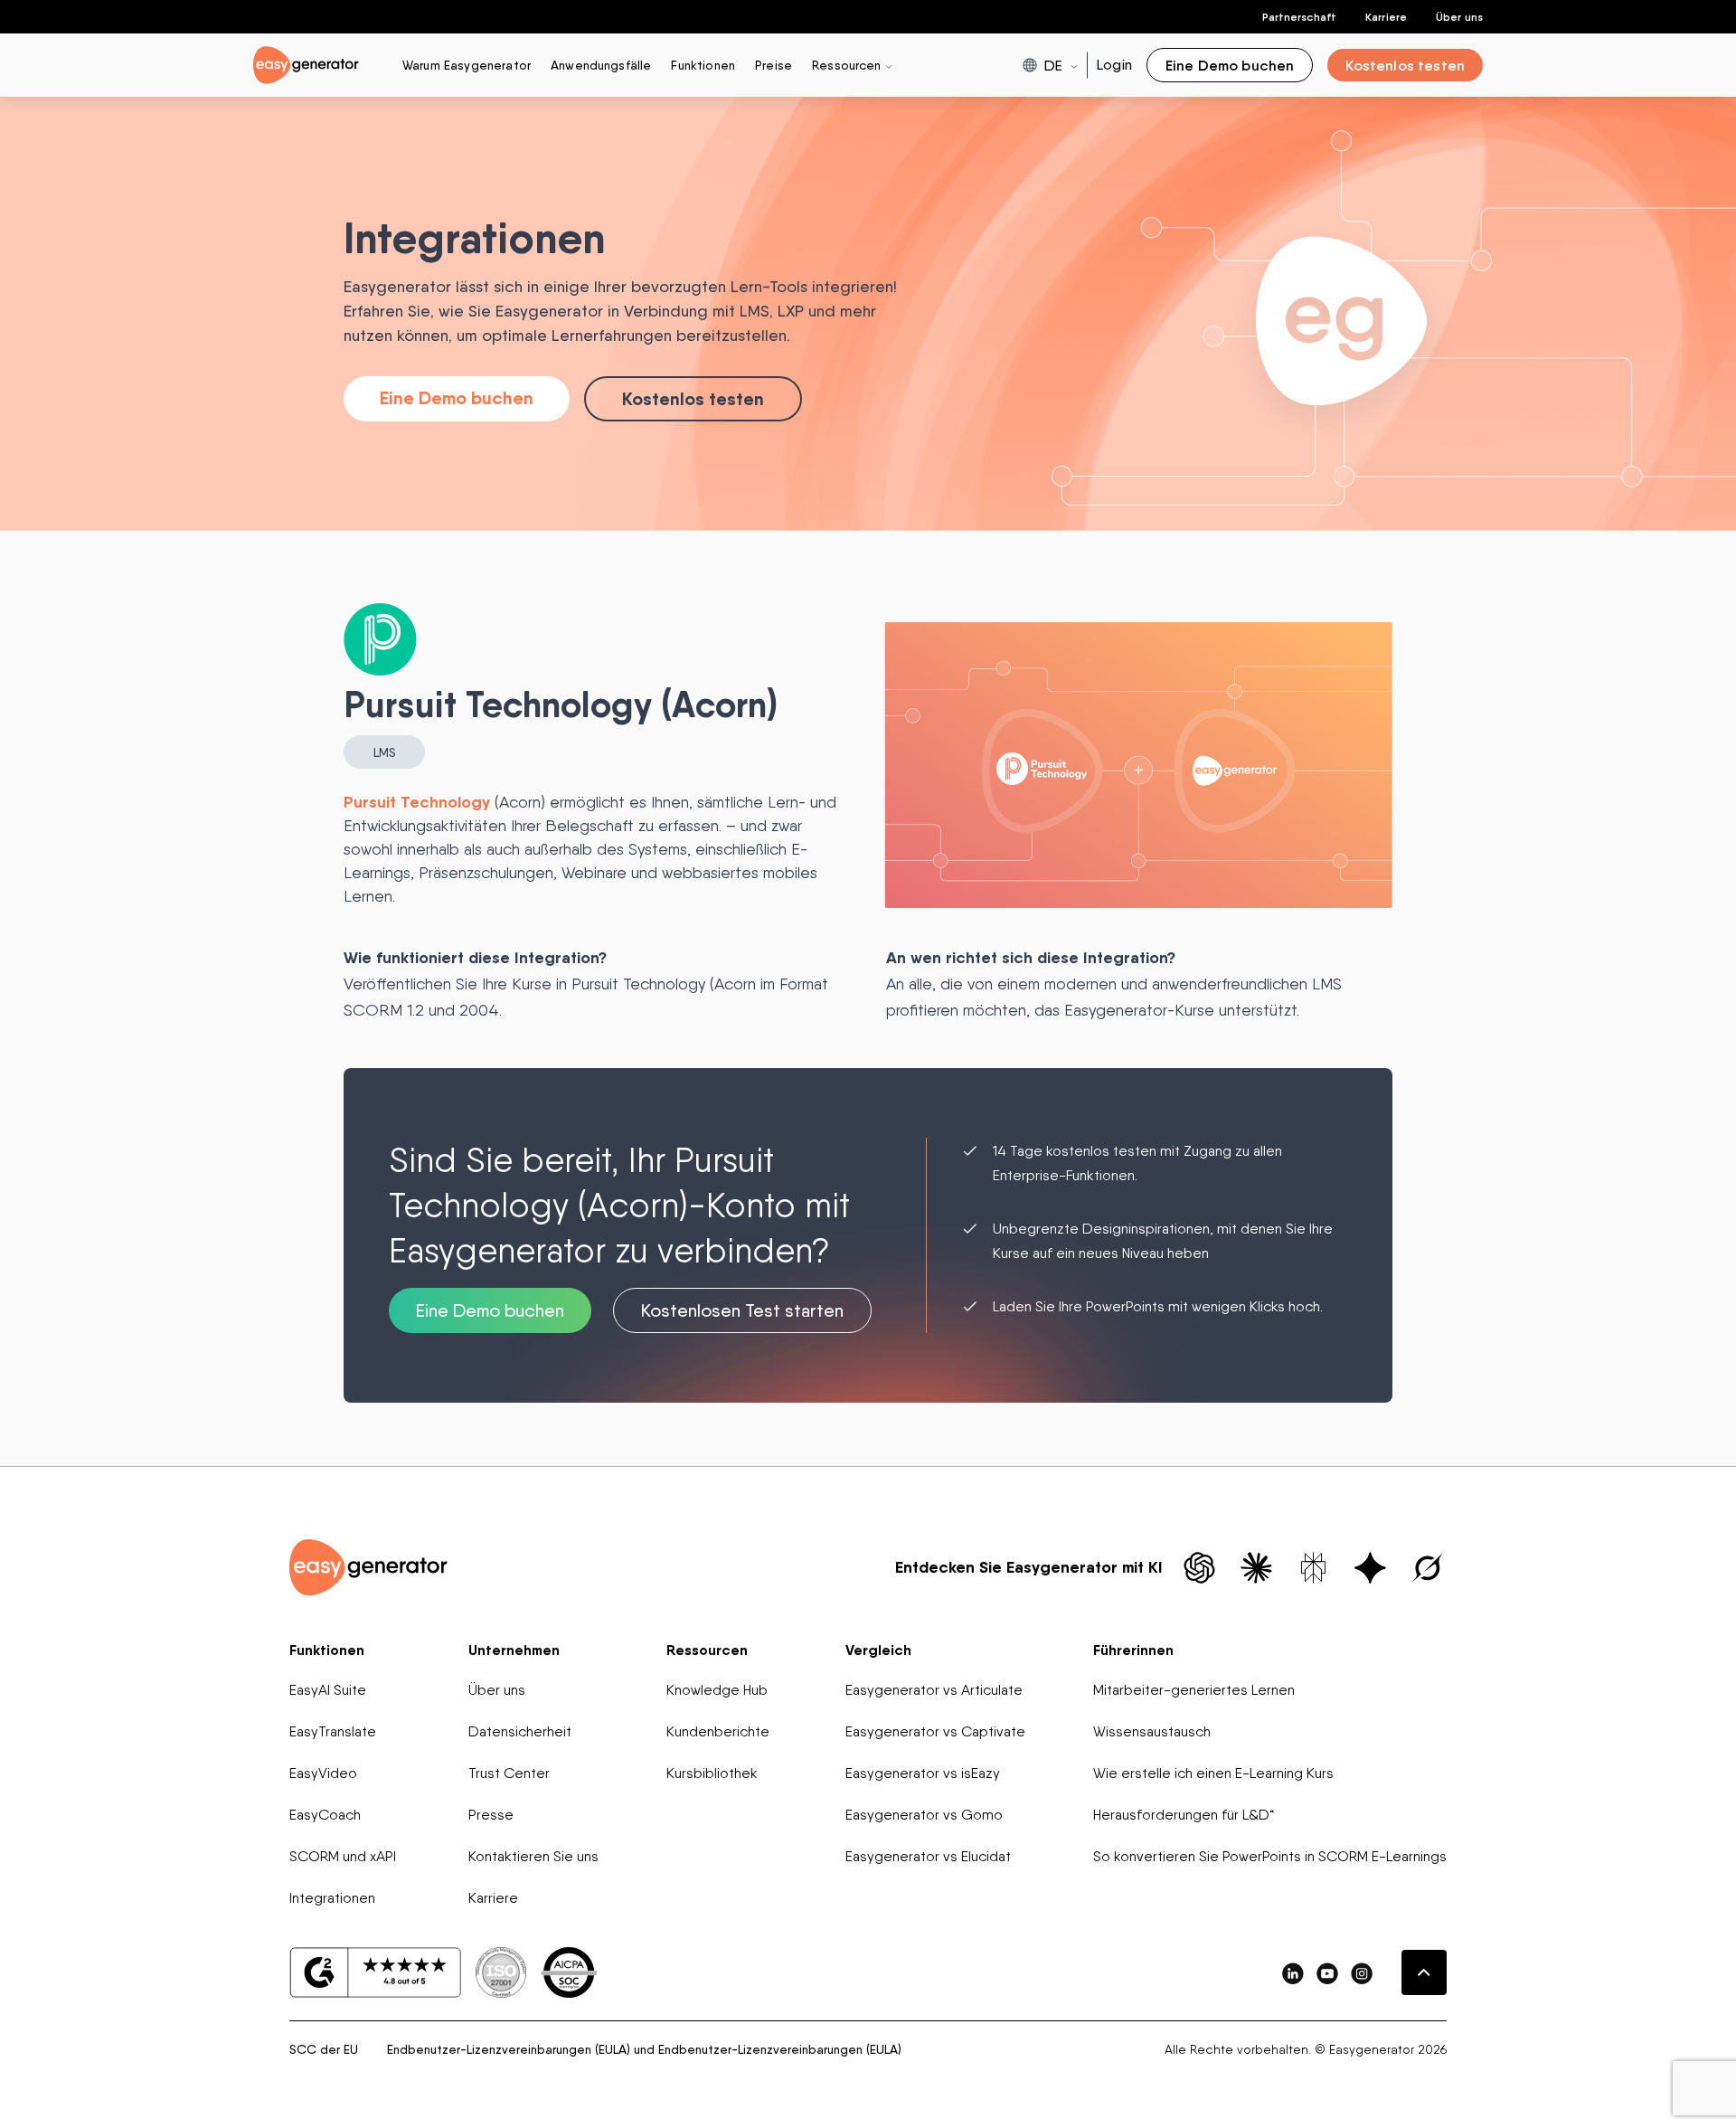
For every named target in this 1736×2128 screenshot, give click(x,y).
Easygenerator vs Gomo (924, 1815)
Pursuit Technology (417, 802)
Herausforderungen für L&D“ (1184, 1815)
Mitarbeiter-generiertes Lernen (1194, 1690)
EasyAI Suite (328, 1690)
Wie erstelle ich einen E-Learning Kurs (1213, 1773)
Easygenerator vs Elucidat (928, 1856)
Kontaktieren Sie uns (533, 1856)
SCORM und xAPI (343, 1856)
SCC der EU (324, 2049)
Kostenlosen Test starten (742, 1310)
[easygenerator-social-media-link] (1293, 1973)
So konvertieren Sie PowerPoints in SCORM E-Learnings (1270, 1856)
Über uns (1459, 17)
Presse (491, 1815)
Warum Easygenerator (467, 65)
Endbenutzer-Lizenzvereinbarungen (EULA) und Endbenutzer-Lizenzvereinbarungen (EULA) (644, 2049)
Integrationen (332, 1898)
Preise (774, 65)
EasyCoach (325, 1815)
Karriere (1386, 17)
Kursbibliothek (712, 1773)
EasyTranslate (333, 1731)
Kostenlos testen (693, 398)
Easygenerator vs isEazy (923, 1773)
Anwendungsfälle (601, 65)
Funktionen (703, 65)
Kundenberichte (718, 1731)
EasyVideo (323, 1773)
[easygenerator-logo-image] (306, 64)
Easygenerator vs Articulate (934, 1690)
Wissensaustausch (1152, 1731)
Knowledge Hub (717, 1690)
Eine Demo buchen (457, 397)
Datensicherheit (520, 1731)
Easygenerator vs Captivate (935, 1731)
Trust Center (509, 1773)
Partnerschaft (1300, 17)
